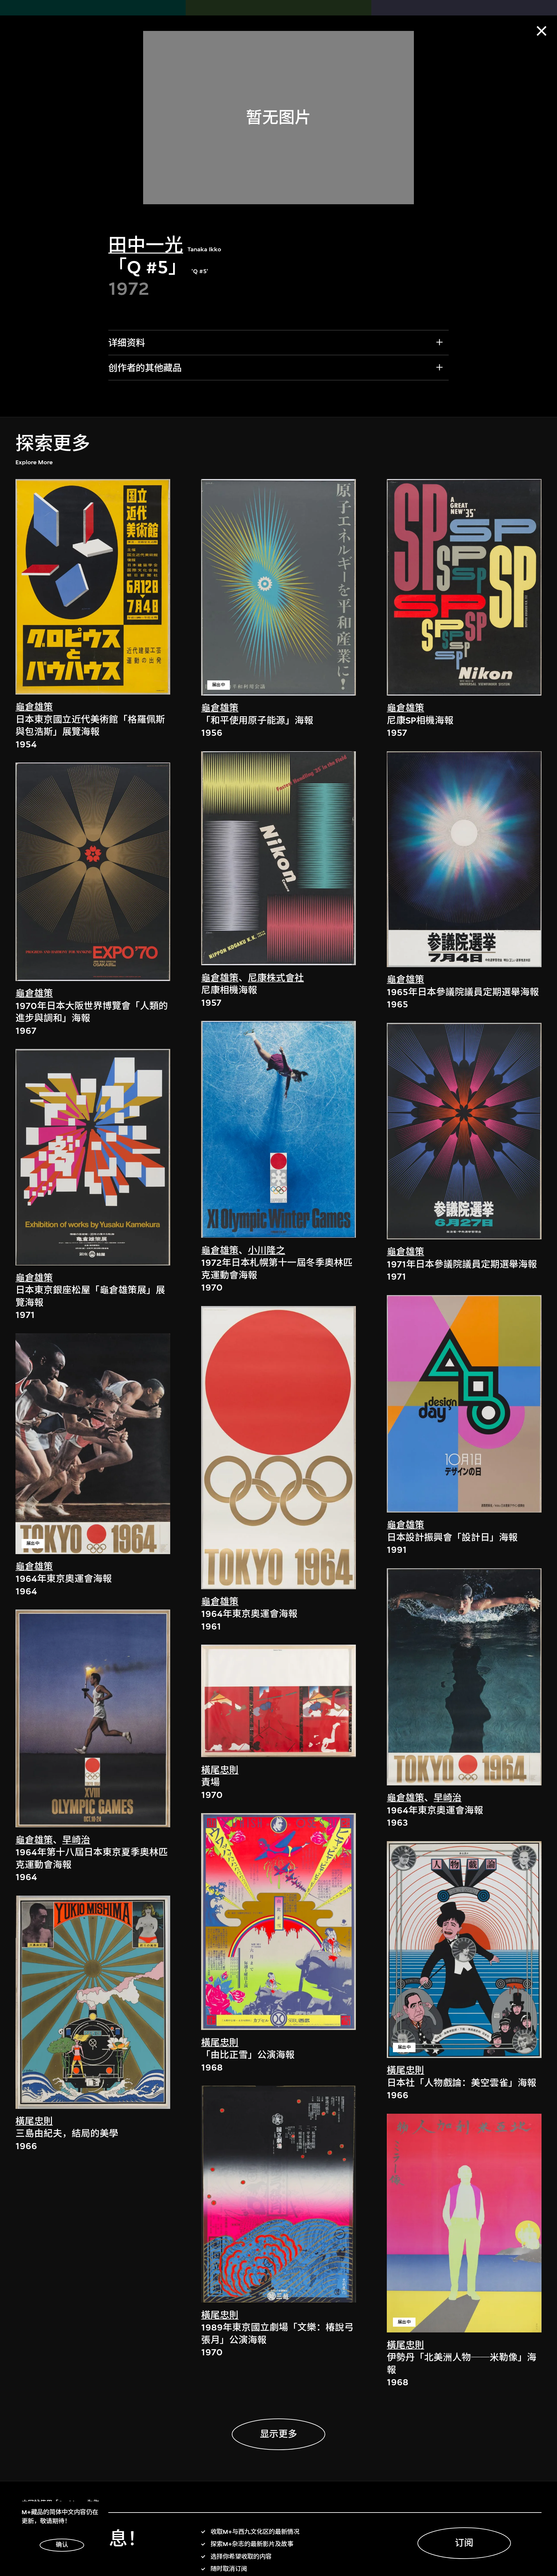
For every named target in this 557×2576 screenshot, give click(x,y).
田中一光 (146, 245)
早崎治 (76, 1840)
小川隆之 (267, 1250)
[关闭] (542, 31)
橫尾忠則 (34, 2121)
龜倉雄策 (34, 707)
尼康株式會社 (276, 978)
